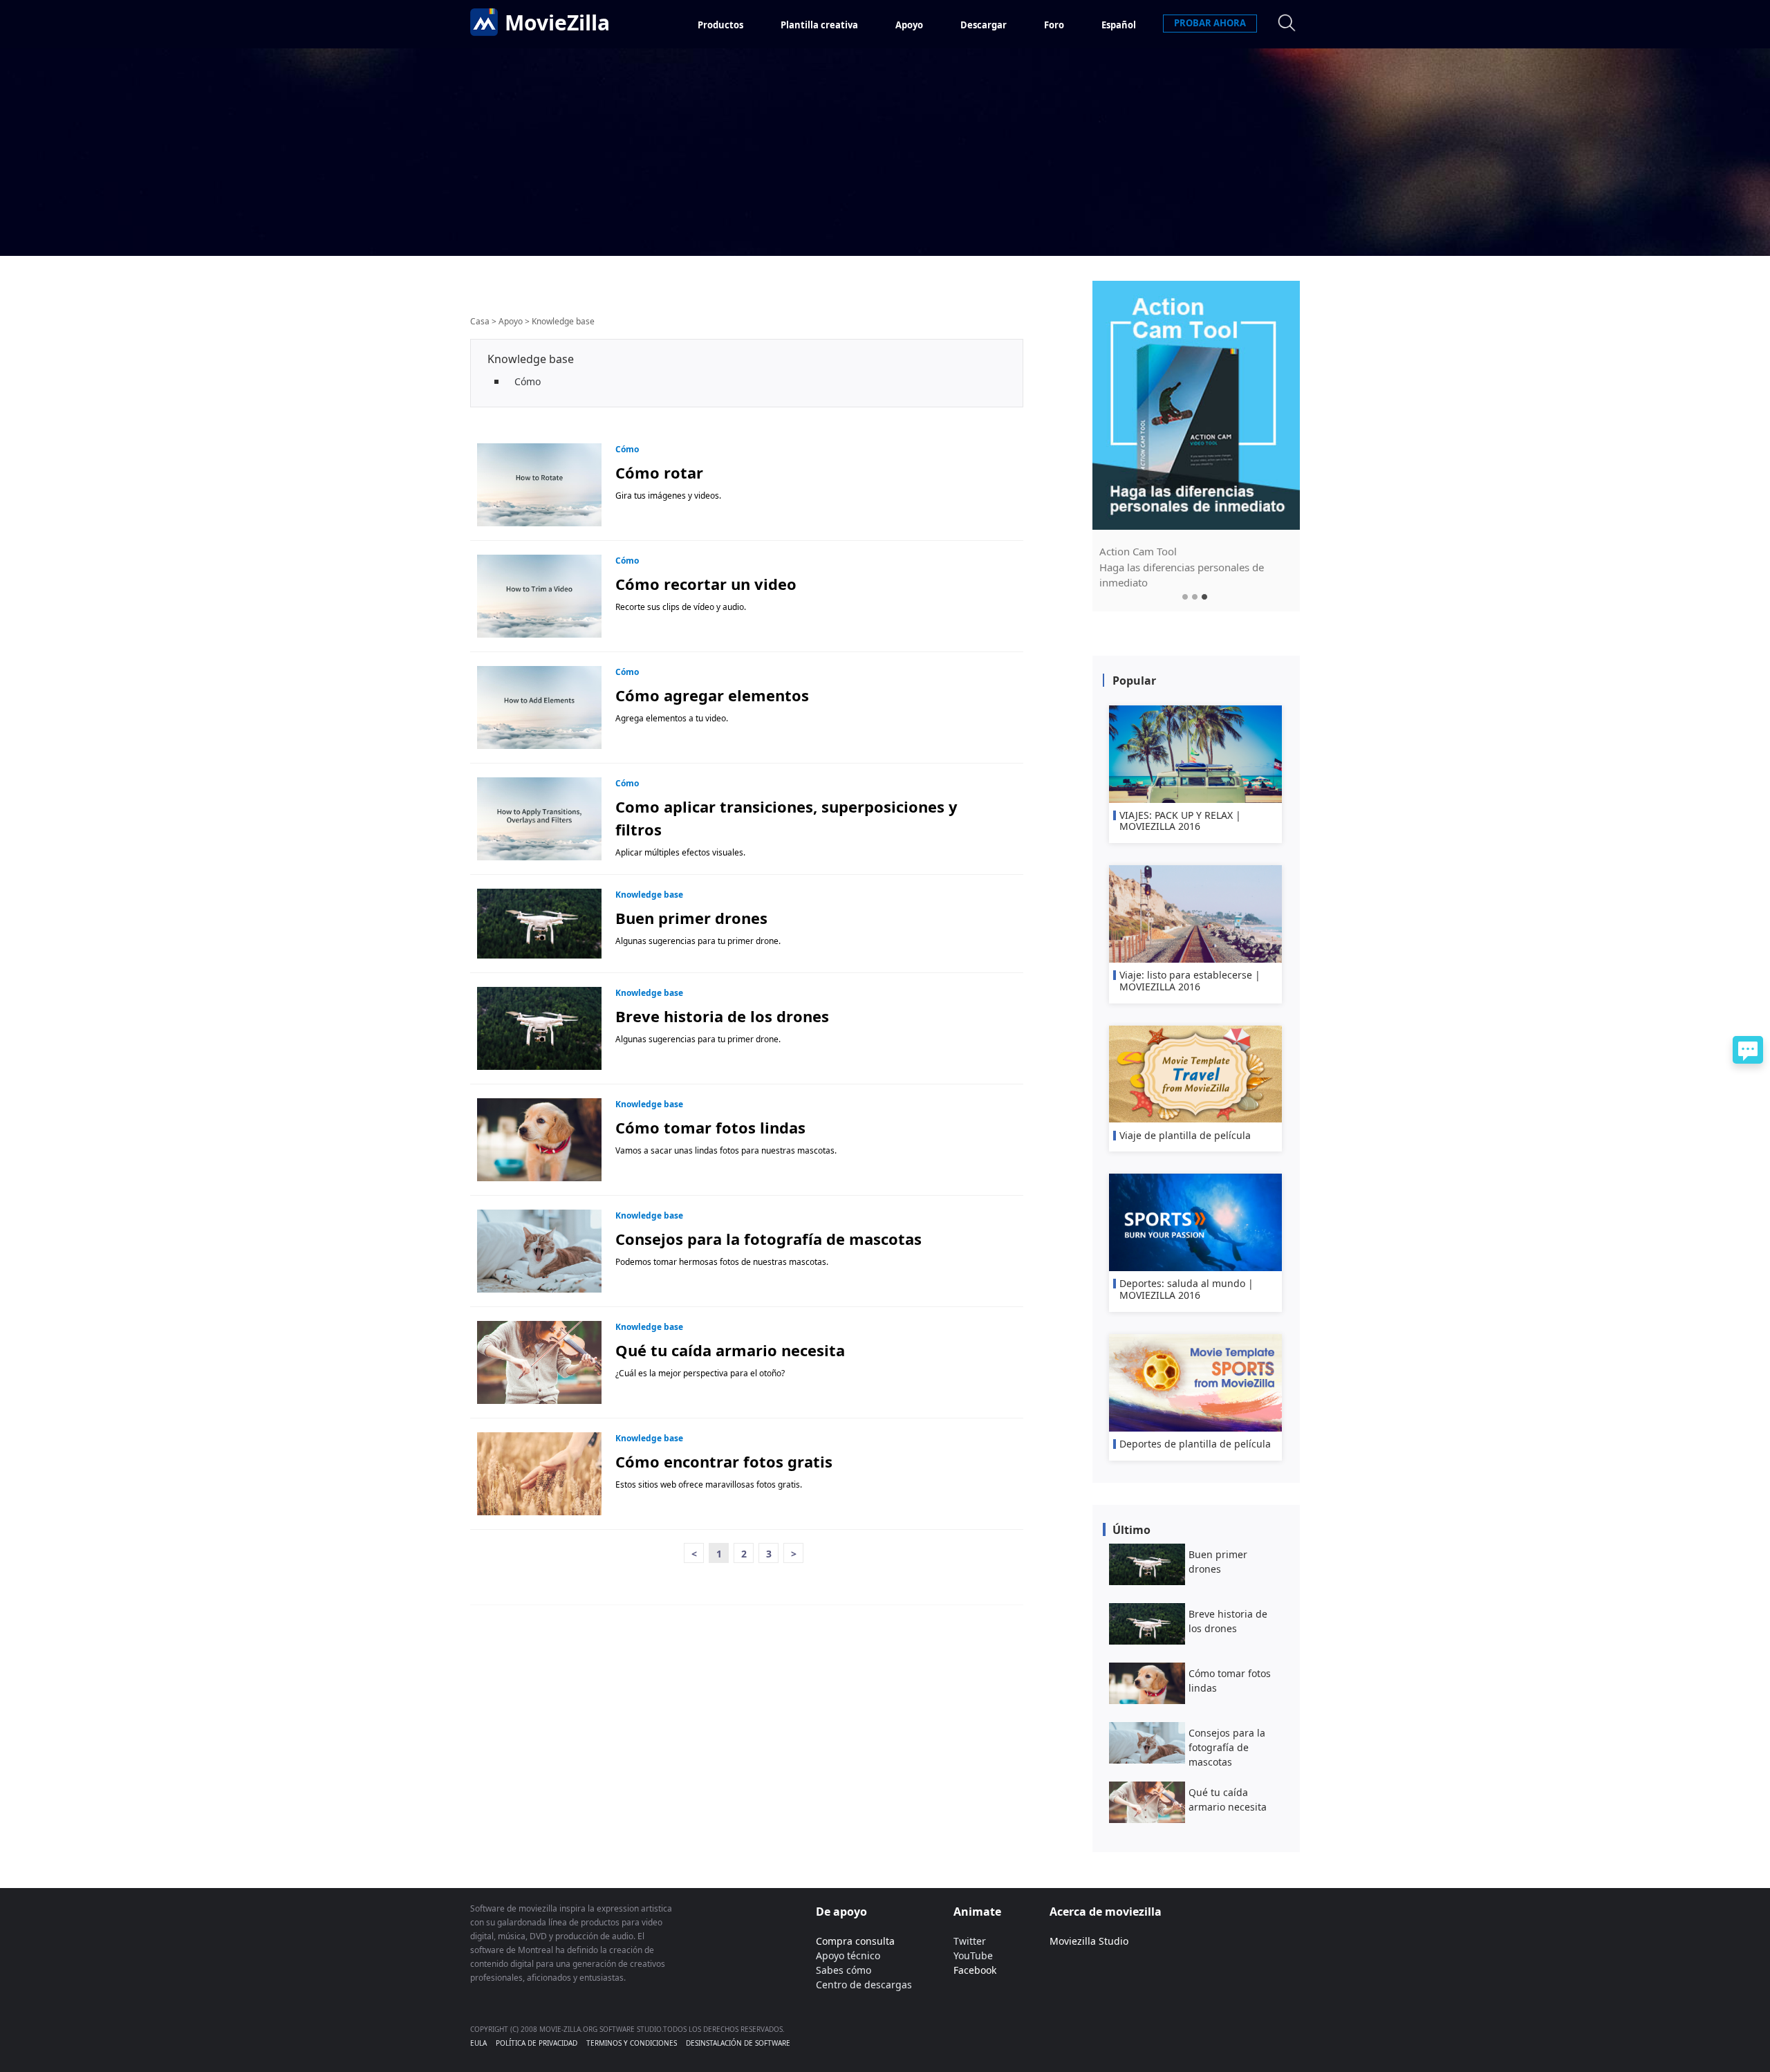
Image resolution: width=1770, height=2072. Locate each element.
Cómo (528, 381)
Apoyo (909, 25)
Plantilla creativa (819, 25)
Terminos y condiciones (632, 2043)
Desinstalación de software (738, 2043)
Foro (1054, 25)
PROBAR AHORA (1210, 23)
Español (1119, 25)
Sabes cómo (844, 1970)
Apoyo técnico (848, 1955)
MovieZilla (557, 22)
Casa (480, 321)
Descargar (984, 25)
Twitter (970, 1941)
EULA (478, 2043)
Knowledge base (563, 321)
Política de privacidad (537, 2043)
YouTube (973, 1955)
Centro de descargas (864, 1985)
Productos (720, 25)
